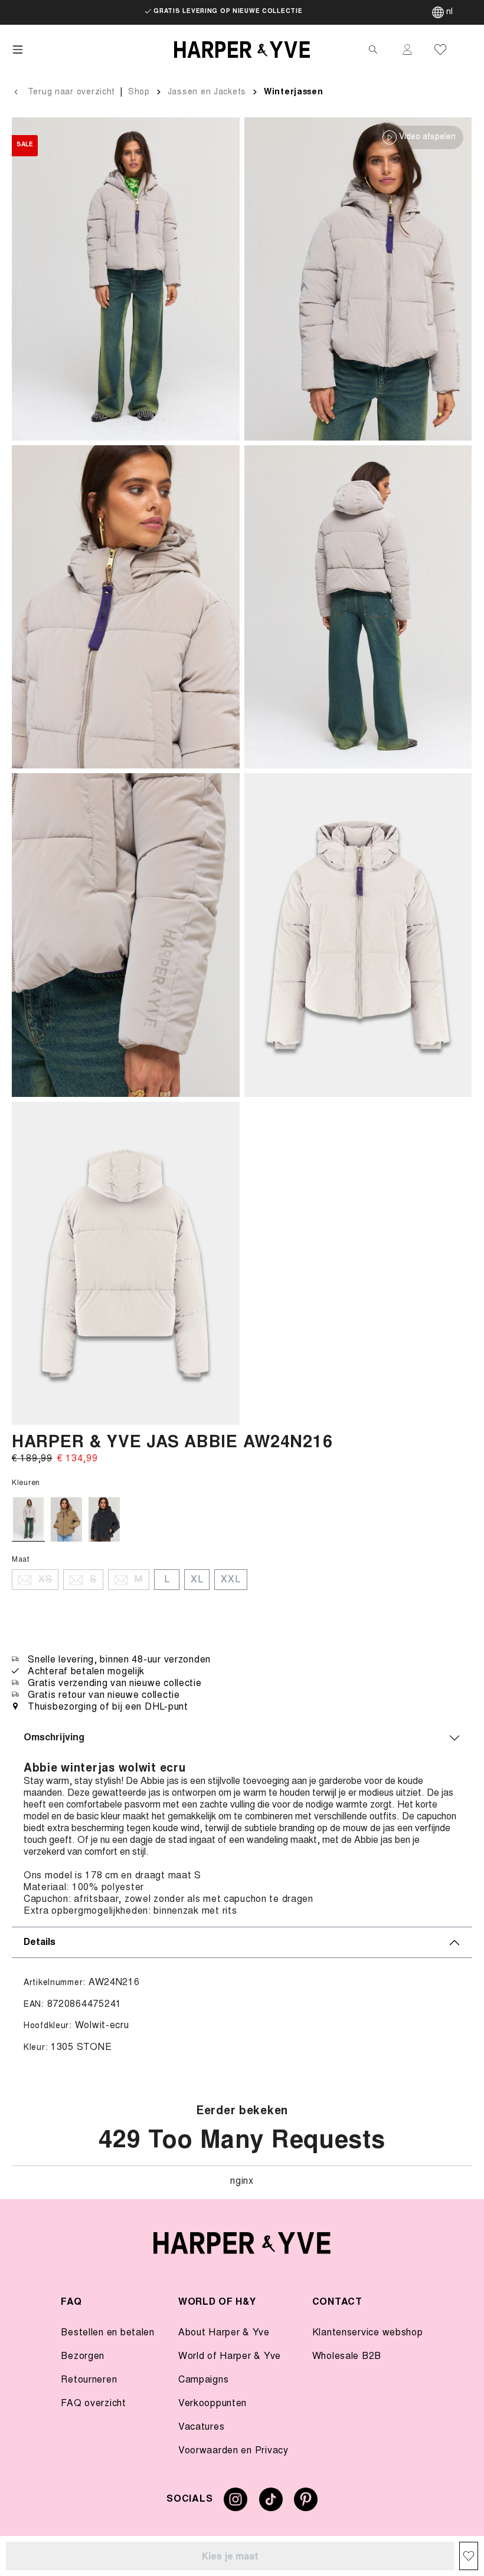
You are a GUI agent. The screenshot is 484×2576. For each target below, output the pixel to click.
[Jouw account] (407, 50)
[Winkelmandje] (467, 50)
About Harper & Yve (224, 2333)
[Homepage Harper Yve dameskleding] (242, 50)
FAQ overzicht (93, 2404)
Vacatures (201, 2427)
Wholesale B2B (347, 2357)
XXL (230, 1580)
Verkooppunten (212, 2404)
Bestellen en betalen (107, 2333)
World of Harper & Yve (230, 2357)
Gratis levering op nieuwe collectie (228, 12)
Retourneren (89, 2380)
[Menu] (18, 50)
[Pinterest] (306, 2504)
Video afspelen (427, 137)
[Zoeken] (373, 50)
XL (197, 1580)
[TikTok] (271, 2504)
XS (45, 1580)
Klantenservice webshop (368, 2333)
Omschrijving (54, 1738)
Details (40, 1943)
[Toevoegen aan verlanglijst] (469, 2556)
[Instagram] (236, 2504)
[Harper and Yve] (242, 2243)
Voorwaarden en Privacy (233, 2451)
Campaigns (203, 2380)
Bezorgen (83, 2357)
